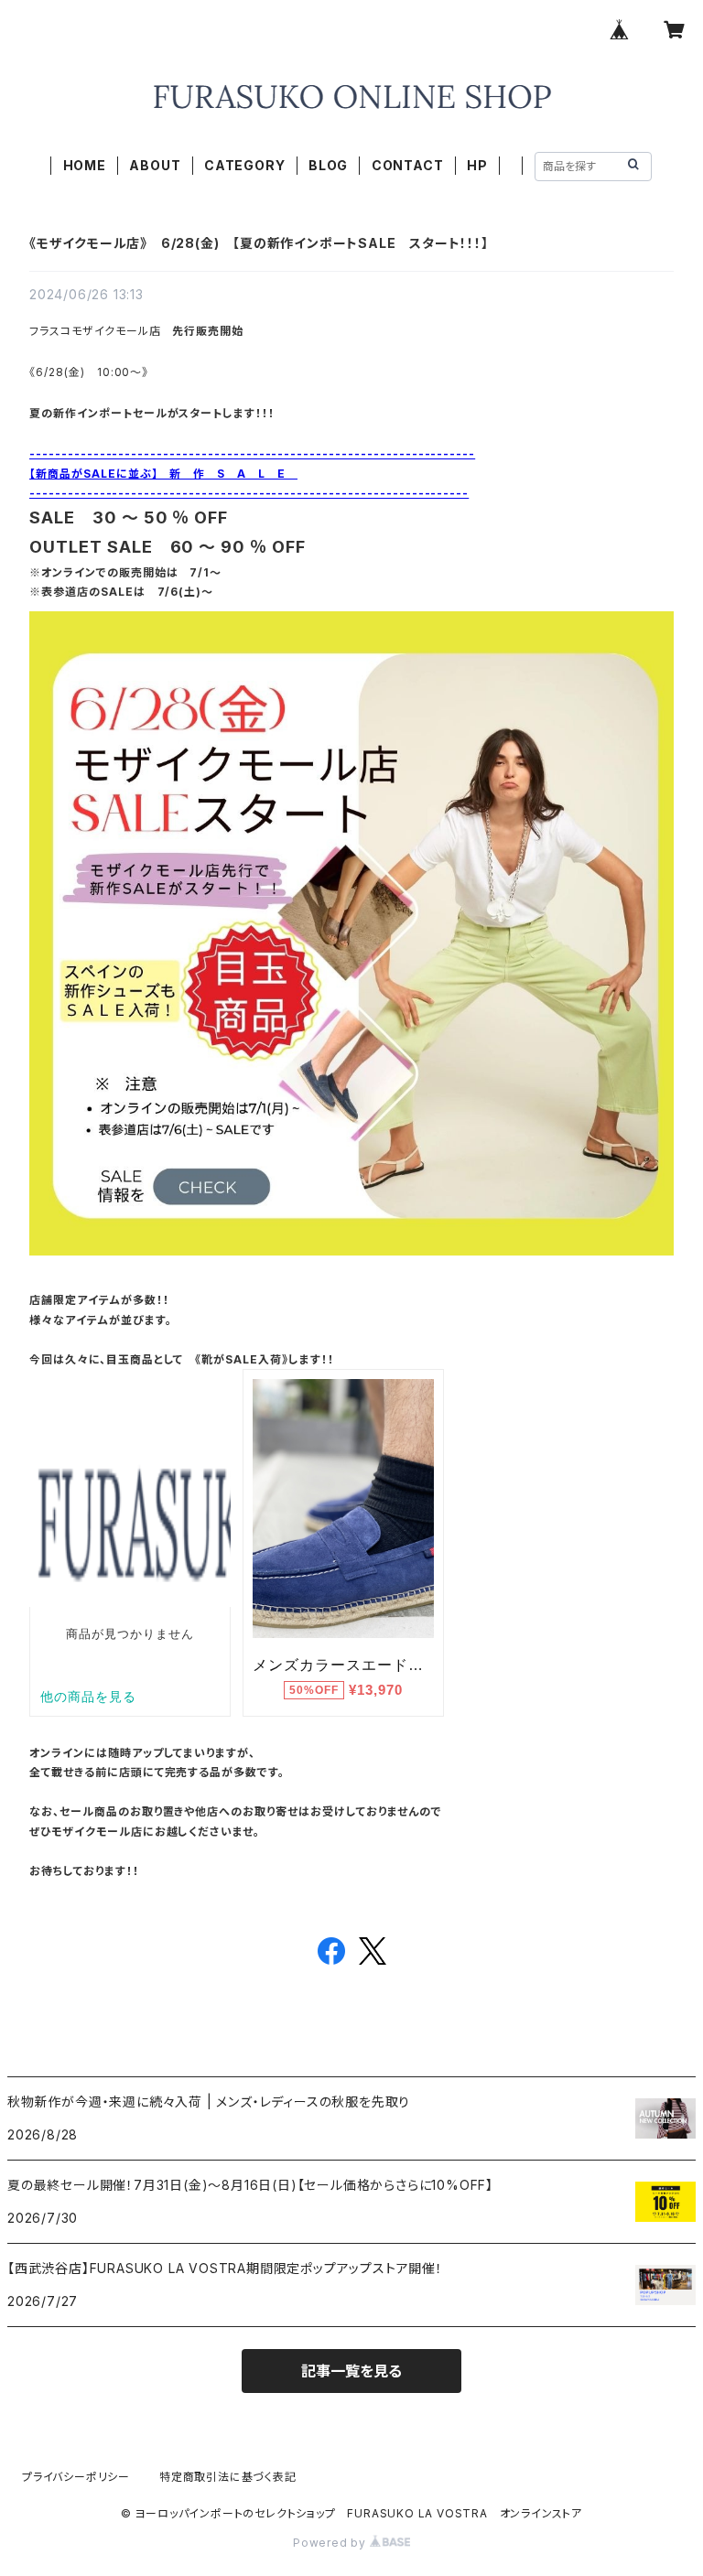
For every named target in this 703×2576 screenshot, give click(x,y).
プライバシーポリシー (76, 2477)
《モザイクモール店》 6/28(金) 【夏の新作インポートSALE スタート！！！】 (259, 243)
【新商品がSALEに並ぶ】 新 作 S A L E (163, 474)
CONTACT (408, 165)
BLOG (328, 165)
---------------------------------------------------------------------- (252, 453)
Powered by (331, 2543)
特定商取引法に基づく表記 (228, 2477)
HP (477, 165)
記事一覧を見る (351, 2371)
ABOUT (155, 165)
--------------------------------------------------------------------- (249, 493)
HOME (85, 165)
